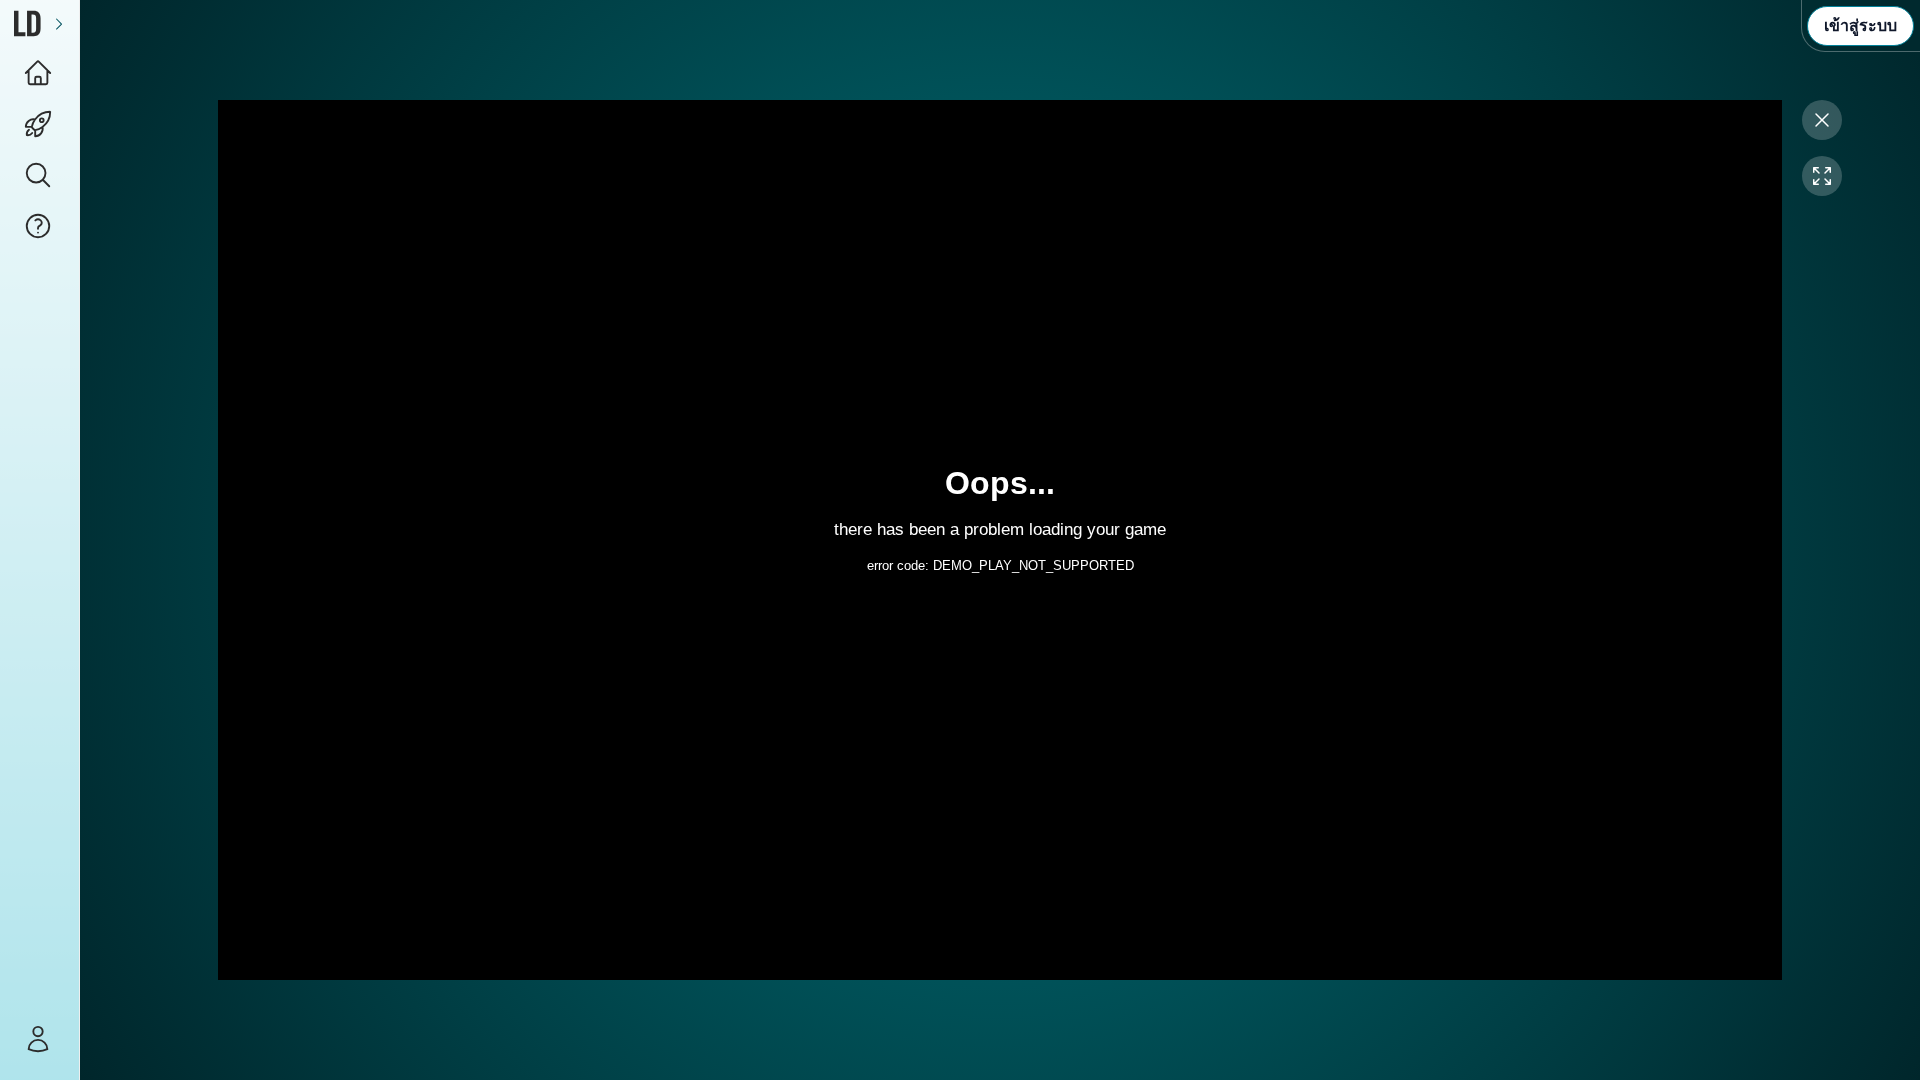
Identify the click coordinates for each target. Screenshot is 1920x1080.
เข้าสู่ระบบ (1860, 25)
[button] (39, 175)
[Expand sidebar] (59, 23)
